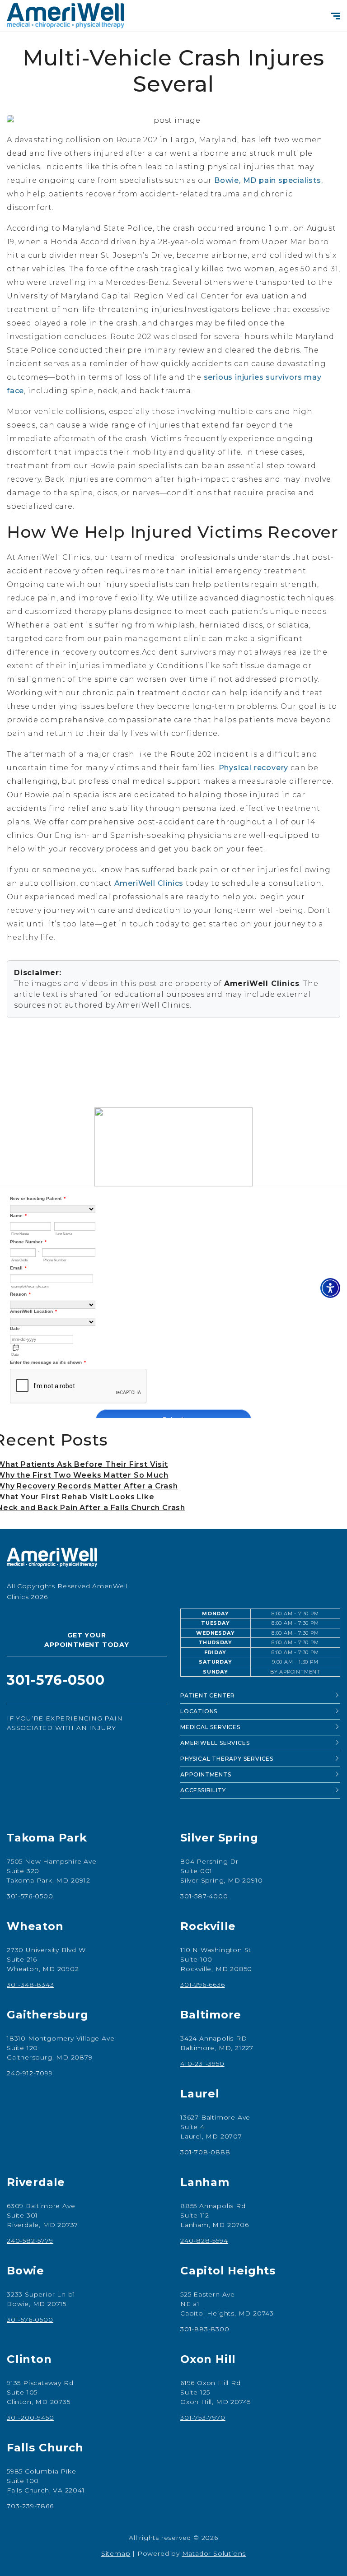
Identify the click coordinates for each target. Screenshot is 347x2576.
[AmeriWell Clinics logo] (173, 1561)
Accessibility (203, 1790)
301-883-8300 (205, 2329)
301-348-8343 (30, 1985)
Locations (199, 1711)
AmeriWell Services (215, 1743)
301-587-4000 (204, 1896)
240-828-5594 (204, 2241)
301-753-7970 (203, 2418)
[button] (330, 1288)
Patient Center (208, 1695)
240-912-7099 (30, 2073)
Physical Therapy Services (227, 1759)
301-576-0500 (30, 1896)
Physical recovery (254, 768)
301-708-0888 (205, 2152)
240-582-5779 (30, 2241)
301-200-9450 (30, 2418)
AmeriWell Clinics (149, 883)
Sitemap (116, 2553)
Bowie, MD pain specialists (268, 180)
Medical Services (210, 1727)
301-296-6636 (203, 1985)
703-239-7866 (30, 2506)
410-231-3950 (202, 2064)
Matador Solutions (214, 2553)
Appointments (206, 1774)
